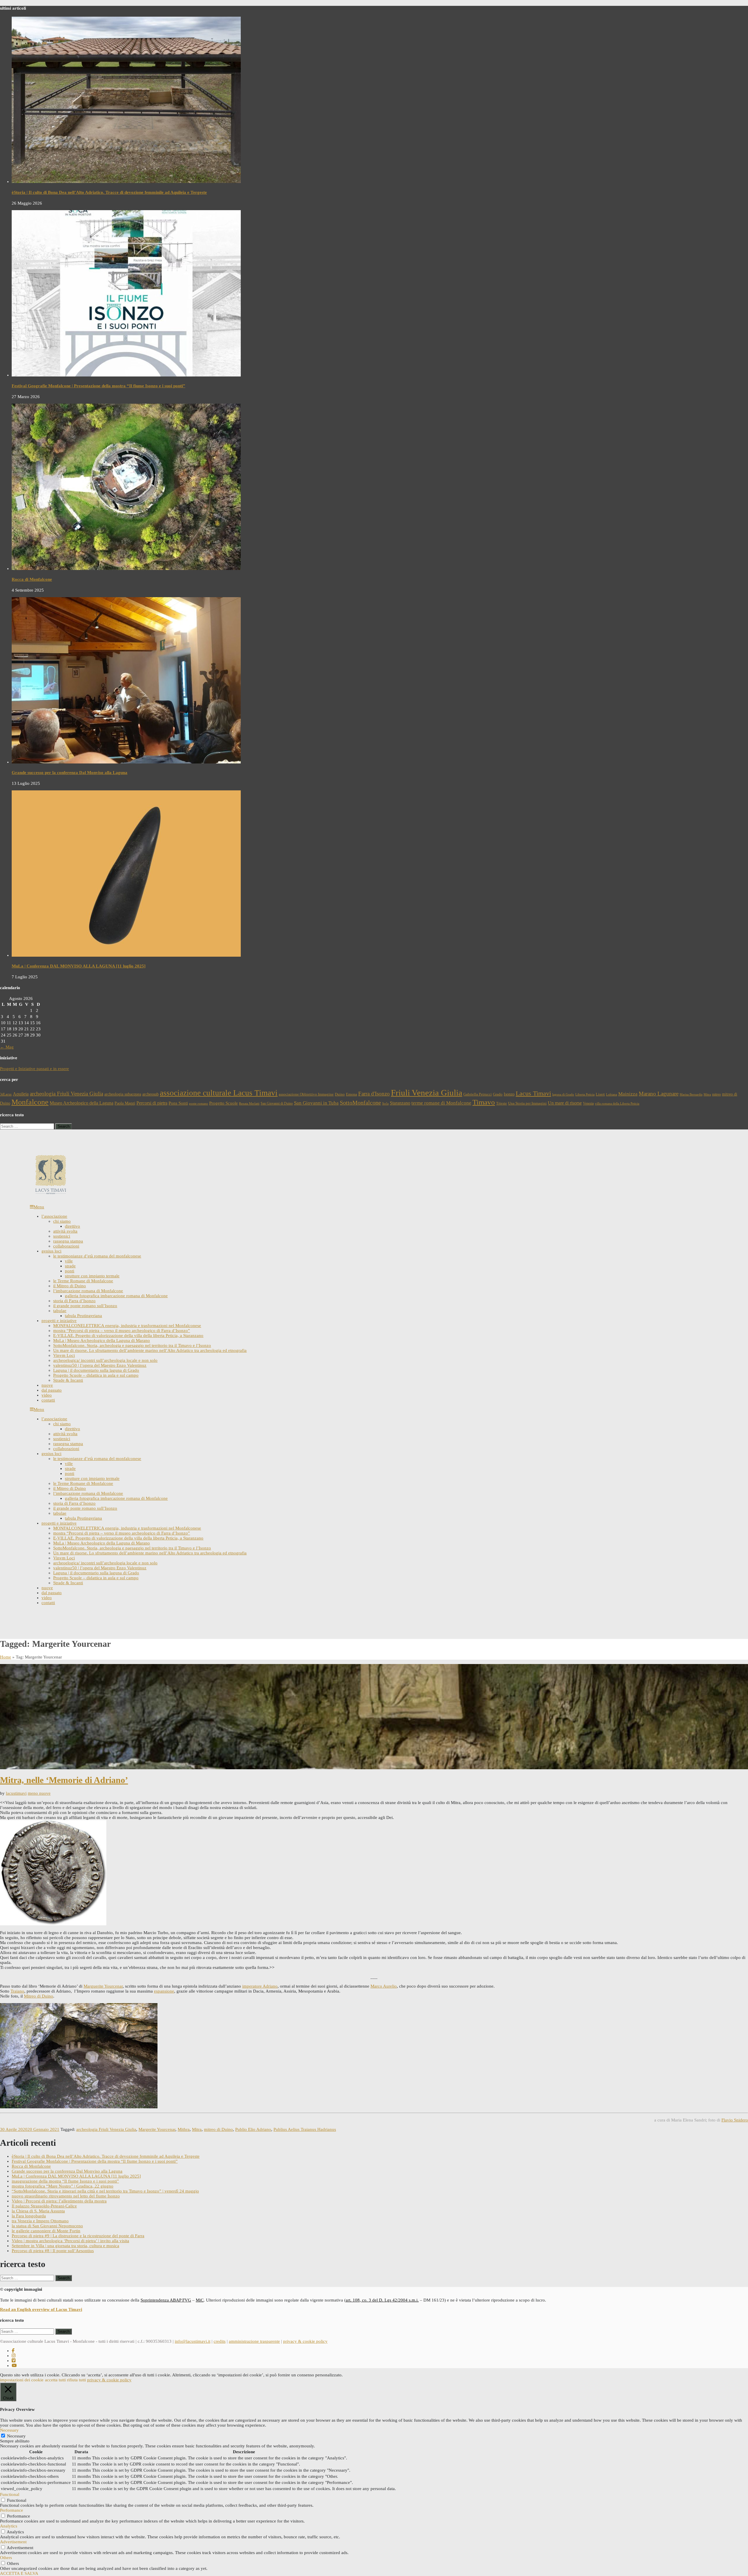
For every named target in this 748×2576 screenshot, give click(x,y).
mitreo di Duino (218, 2129)
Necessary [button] (9, 2430)
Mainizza (628, 1094)
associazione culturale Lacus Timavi (219, 1093)
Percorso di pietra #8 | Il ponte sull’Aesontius (53, 2251)
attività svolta (65, 1231)
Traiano (17, 1991)
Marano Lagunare (659, 1094)
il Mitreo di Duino (70, 1286)
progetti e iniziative (59, 1321)
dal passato (52, 1390)
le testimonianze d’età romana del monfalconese (97, 1256)
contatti (48, 1400)
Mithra (184, 2129)
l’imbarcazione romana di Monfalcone (88, 1291)
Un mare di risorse (565, 1103)
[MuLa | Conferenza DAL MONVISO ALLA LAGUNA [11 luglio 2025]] (126, 955)
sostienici (62, 1236)
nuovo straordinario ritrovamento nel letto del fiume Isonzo (66, 2196)
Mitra (707, 1095)
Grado (498, 1094)
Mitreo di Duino (39, 1996)
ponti (70, 1271)
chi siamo (62, 1221)
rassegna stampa (68, 1241)
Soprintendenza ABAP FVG (166, 2300)
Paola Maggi (125, 1103)
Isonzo (509, 1094)
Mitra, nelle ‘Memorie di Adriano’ (64, 1780)
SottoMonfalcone (360, 1103)
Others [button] (6, 2558)
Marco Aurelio (384, 1986)
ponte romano (199, 1104)
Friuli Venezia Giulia (427, 1093)
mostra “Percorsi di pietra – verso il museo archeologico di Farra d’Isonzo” (122, 1331)
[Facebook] (13, 2351)
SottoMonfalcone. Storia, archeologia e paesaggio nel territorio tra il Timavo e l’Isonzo (132, 1345)
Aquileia (21, 1094)
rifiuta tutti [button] (76, 2380)
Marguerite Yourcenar (103, 1986)
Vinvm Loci (64, 1355)
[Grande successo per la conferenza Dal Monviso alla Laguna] (126, 762)
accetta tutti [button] (55, 2380)
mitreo (716, 1094)
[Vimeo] (14, 2361)
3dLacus (6, 1094)
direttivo (72, 1226)
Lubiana (612, 1095)
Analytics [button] (9, 2526)
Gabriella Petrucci (478, 1094)
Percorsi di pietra (152, 1103)
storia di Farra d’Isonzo (74, 1301)
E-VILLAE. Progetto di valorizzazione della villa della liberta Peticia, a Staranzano (128, 1335)
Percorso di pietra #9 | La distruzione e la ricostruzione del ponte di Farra (78, 2236)
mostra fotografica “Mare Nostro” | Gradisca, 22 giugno (63, 2186)
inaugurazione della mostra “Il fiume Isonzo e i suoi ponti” (65, 2181)
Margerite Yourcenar (157, 2129)
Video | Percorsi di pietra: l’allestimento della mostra (59, 2201)
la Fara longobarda (29, 2216)
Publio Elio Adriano (253, 2129)
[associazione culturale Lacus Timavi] (51, 1194)
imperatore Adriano (260, 1986)
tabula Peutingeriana (83, 1316)
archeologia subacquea (123, 1094)
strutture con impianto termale (92, 1276)
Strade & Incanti (68, 1380)
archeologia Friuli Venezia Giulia (66, 1094)
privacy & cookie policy (305, 2341)
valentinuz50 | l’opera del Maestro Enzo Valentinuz (100, 1365)
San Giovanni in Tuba (316, 1103)
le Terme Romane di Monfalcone (83, 1281)
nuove (47, 1385)
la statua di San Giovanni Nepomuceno (47, 2226)
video (47, 1395)
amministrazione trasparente (254, 2341)
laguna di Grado (563, 1095)
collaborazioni (66, 1246)
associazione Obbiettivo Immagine (306, 1094)
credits (220, 2341)
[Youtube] (14, 2366)
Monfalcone (30, 1102)
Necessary (16, 2436)
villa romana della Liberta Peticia (617, 1104)
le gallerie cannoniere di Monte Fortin (46, 2231)
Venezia (588, 1103)
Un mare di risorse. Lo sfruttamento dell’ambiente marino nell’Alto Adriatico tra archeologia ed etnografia (150, 1350)
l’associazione (54, 1216)
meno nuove (39, 1793)
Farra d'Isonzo (374, 1094)
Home (6, 1657)
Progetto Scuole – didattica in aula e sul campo (96, 1375)
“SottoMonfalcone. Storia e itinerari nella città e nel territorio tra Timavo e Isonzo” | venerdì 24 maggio (105, 2191)
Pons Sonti (178, 1103)
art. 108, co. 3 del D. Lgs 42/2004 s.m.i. (382, 2300)
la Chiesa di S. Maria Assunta (38, 2211)
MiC (200, 2300)
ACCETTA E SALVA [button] (19, 2573)
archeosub (150, 1094)
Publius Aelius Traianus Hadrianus (305, 2129)
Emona (352, 1094)
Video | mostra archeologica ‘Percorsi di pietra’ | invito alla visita (70, 2241)
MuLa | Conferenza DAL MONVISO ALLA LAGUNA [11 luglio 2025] (79, 966)
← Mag (7, 1047)
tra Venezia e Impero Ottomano (40, 2221)
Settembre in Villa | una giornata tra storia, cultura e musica (65, 2246)
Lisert (600, 1094)
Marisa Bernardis (691, 1095)
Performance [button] (12, 2510)
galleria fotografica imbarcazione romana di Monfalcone (116, 1296)
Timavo (484, 1102)
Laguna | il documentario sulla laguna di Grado (96, 1370)
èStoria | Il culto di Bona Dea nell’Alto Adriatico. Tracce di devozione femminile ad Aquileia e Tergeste (109, 192)
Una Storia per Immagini (527, 1103)
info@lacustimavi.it (193, 2341)
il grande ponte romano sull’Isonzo (85, 1306)
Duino (340, 1094)
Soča (385, 1104)
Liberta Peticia (585, 1095)
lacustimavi (16, 1793)
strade (70, 1266)
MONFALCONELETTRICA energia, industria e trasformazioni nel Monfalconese (127, 1326)
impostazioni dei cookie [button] (22, 2380)
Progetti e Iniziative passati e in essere (34, 1069)
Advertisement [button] (13, 2542)
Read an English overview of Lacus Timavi (41, 2309)
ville (69, 1261)
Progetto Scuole (224, 1103)
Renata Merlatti (249, 1104)
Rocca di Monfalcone (32, 579)
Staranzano (400, 1103)
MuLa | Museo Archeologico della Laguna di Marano (102, 1340)
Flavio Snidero (735, 2120)
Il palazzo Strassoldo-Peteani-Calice (44, 2206)
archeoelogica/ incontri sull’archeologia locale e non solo (105, 1360)
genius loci (51, 1251)
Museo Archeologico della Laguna (82, 1103)
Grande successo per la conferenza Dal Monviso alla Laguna (70, 773)
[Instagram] (14, 2356)
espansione (164, 1991)
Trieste (502, 1103)
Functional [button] (10, 2494)
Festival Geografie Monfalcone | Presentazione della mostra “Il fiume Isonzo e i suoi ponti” (98, 386)
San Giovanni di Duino (277, 1103)
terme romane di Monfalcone (441, 1103)
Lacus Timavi (533, 1093)
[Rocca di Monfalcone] (126, 569)
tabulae (60, 1311)
